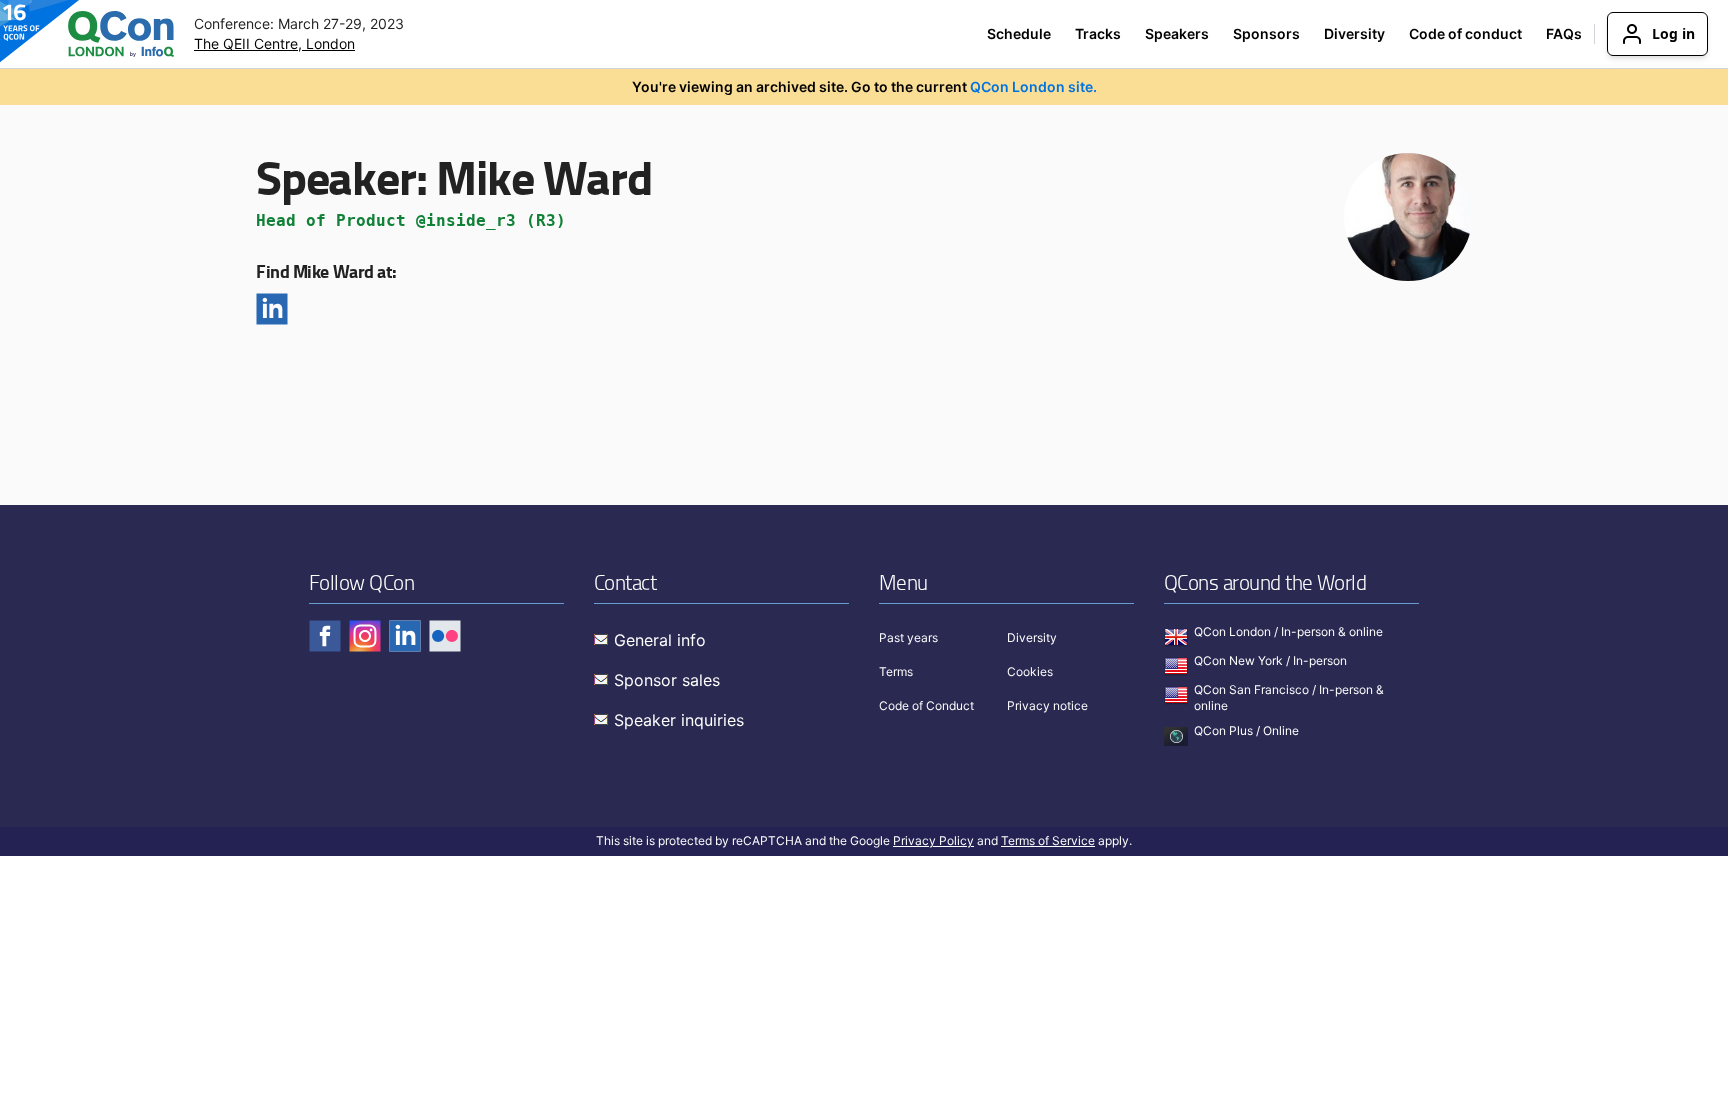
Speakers (1177, 33)
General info (660, 640)
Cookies (1030, 671)
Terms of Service (1048, 840)
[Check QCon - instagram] (365, 636)
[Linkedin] (272, 309)
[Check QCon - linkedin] (405, 636)
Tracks (1098, 33)
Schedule (1019, 33)
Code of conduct (1465, 33)
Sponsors (1266, 33)
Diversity (1354, 33)
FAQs (1564, 33)
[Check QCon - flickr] (445, 636)
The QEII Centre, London (274, 43)
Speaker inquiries (679, 720)
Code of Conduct (926, 705)
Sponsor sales (667, 680)
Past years (908, 637)
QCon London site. (1033, 86)
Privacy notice (1047, 705)
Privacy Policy (933, 840)
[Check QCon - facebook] (325, 636)
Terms (896, 671)
